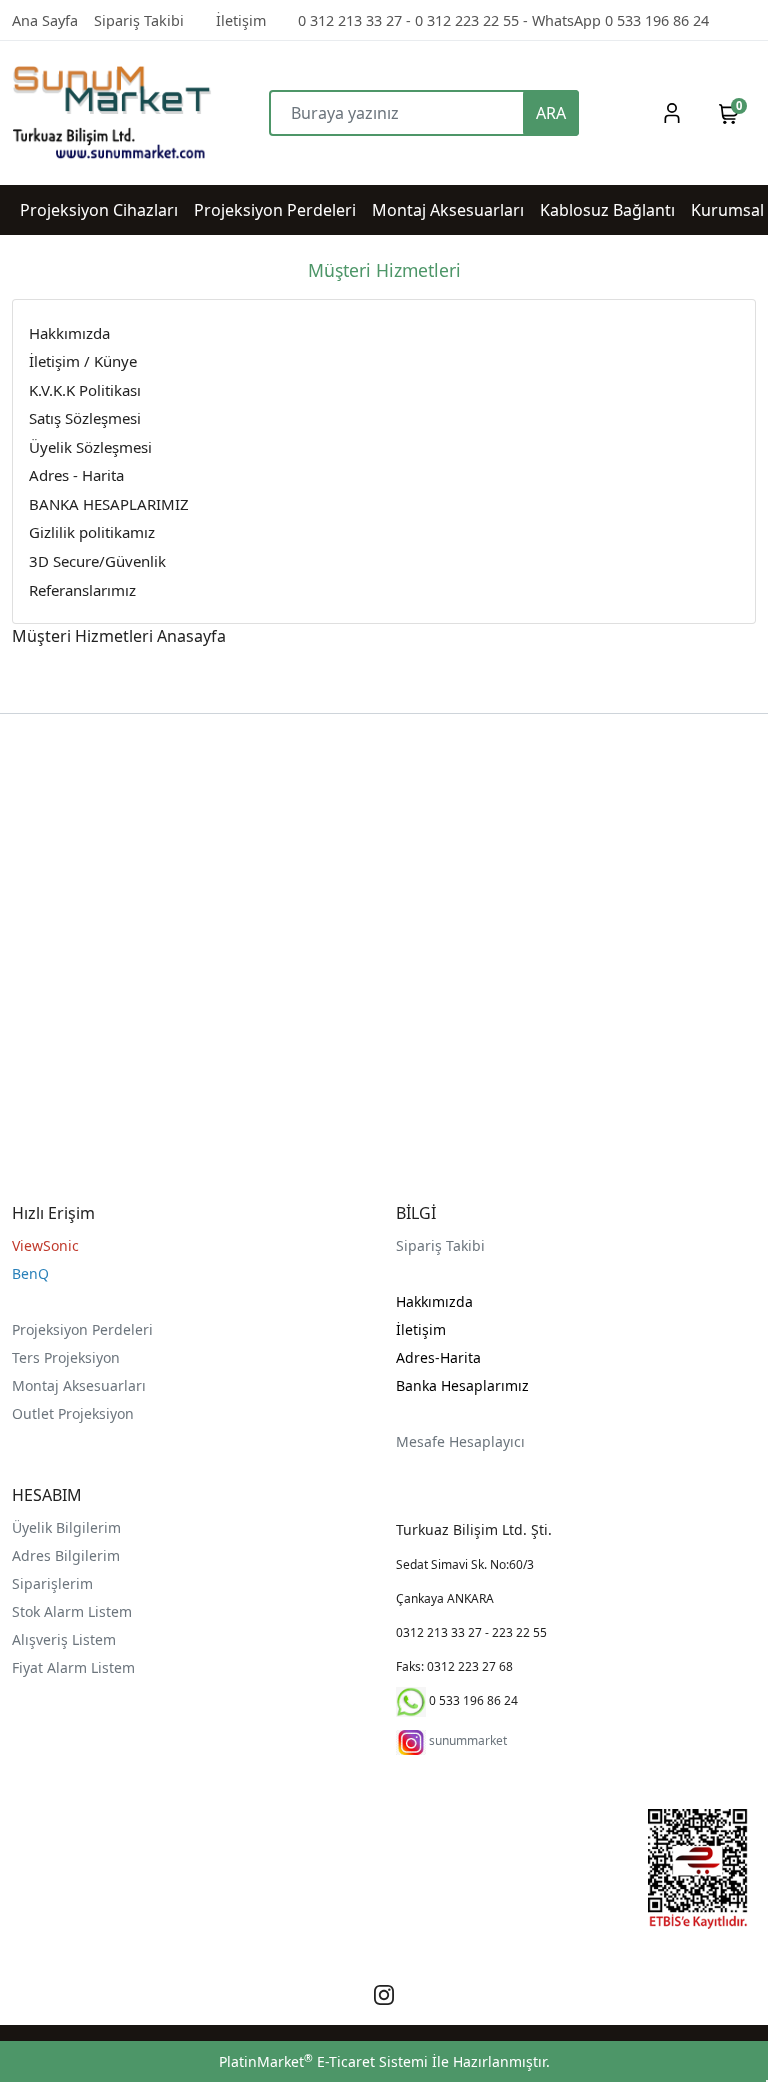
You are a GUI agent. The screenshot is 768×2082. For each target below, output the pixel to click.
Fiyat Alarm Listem (73, 1667)
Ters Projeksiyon (66, 1357)
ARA (551, 113)
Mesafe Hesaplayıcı (460, 1441)
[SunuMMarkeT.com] (105, 113)
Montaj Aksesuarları (79, 1385)
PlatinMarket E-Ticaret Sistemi (323, 2061)
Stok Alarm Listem (72, 1611)
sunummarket (468, 1740)
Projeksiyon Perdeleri (82, 1329)
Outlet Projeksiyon (73, 1413)
